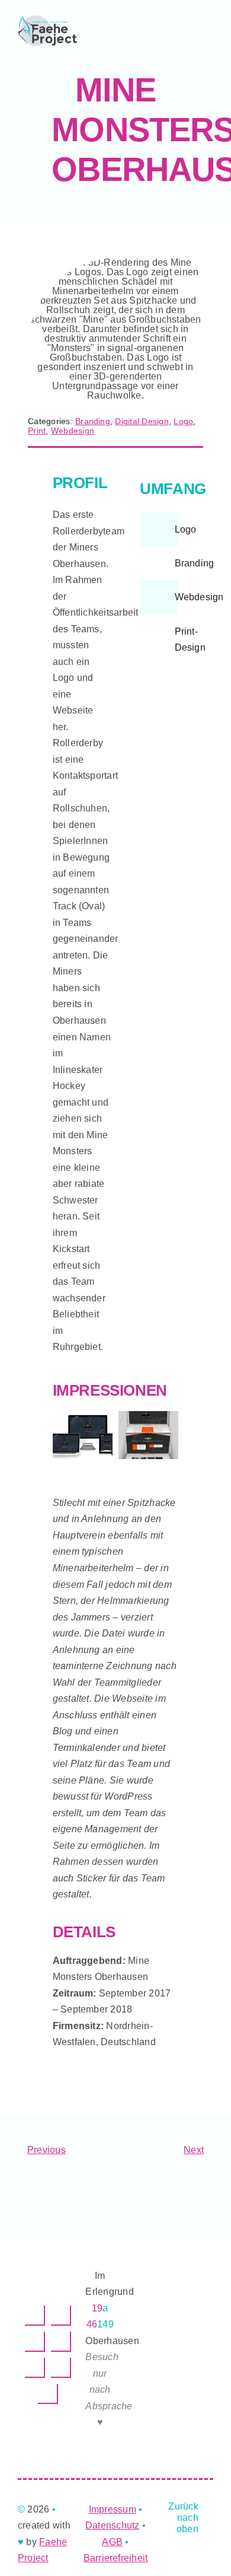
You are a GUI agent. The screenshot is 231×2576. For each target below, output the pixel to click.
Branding (93, 421)
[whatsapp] (35, 2342)
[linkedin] (61, 2316)
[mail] (61, 2368)
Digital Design (142, 421)
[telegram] (61, 2342)
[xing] (35, 2368)
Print (37, 431)
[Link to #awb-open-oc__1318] (139, 31)
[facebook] (35, 2316)
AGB (112, 2542)
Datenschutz (113, 2525)
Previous (46, 2150)
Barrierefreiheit (116, 2558)
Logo (183, 421)
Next (194, 2150)
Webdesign (73, 431)
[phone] (48, 2394)
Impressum (113, 2509)
